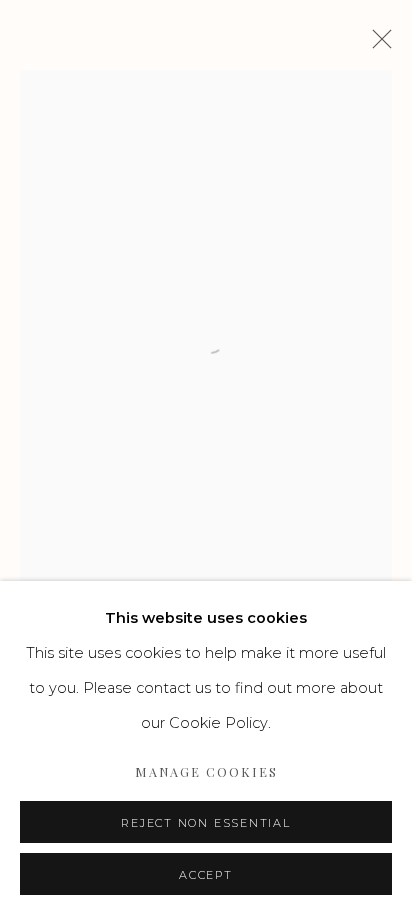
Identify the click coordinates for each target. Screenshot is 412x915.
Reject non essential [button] (205, 823)
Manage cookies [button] (206, 771)
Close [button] (377, 45)
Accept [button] (206, 875)
